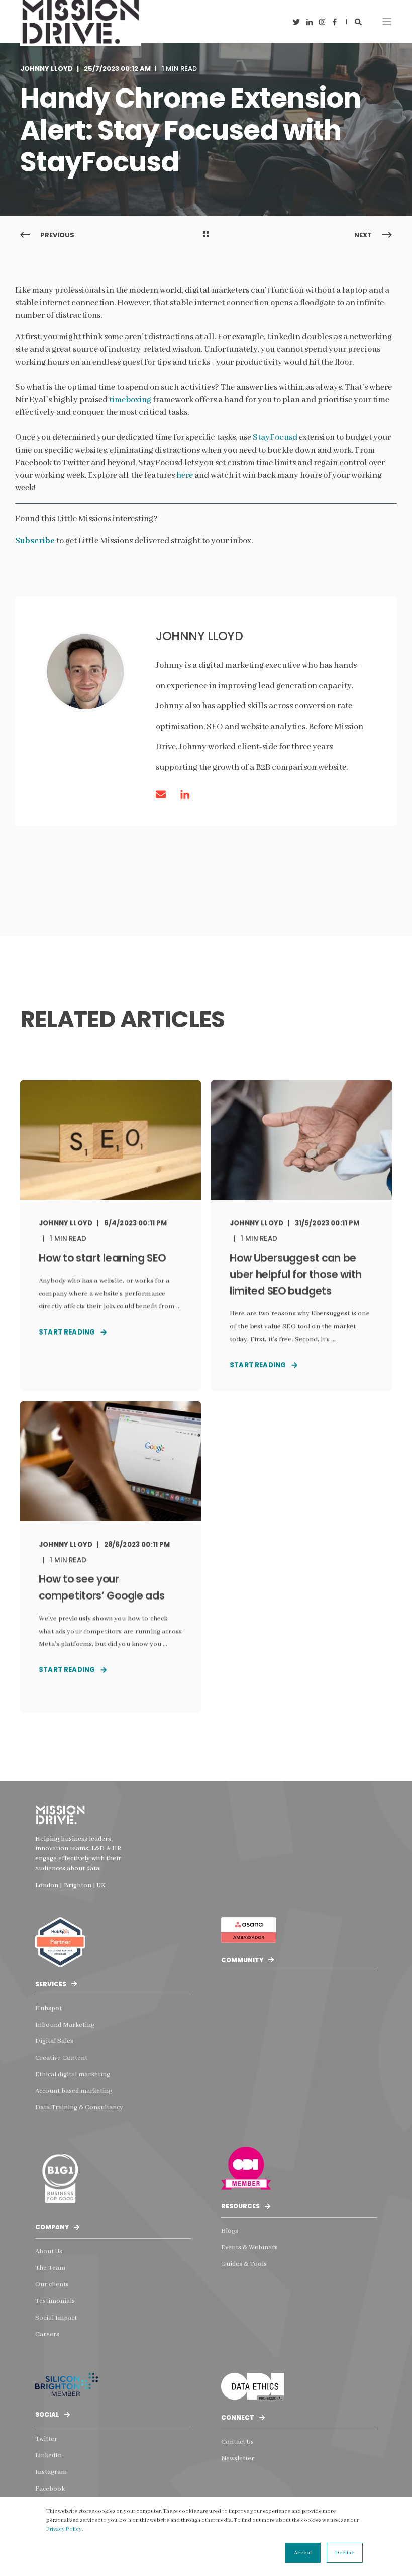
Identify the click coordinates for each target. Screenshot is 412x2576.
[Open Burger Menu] (387, 22)
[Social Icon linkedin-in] (309, 22)
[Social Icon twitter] (298, 22)
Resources (240, 2206)
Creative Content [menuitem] (61, 2058)
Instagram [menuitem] (51, 2472)
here (185, 475)
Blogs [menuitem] (230, 2231)
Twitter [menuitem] (46, 2439)
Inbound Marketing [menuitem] (65, 2025)
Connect (238, 2417)
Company (52, 2227)
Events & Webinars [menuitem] (249, 2247)
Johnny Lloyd (46, 69)
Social (47, 2414)
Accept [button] (303, 2553)
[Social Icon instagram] (322, 22)
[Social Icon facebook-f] (333, 22)
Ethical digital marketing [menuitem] (73, 2074)
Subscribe (35, 541)
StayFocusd (275, 438)
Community (242, 1960)
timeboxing (130, 400)
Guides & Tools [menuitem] (244, 2264)
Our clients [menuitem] (52, 2285)
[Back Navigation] (206, 235)
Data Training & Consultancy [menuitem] (79, 2108)
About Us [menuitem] (49, 2251)
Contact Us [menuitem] (237, 2442)
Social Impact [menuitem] (56, 2318)
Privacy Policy (64, 2529)
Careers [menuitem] (47, 2334)
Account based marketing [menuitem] (74, 2091)
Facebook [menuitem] (50, 2489)
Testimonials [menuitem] (55, 2301)
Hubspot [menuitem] (48, 2009)
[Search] (358, 21)
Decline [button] (345, 2553)
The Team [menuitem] (50, 2268)
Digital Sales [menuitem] (54, 2041)
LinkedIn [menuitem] (48, 2456)
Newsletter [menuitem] (238, 2459)
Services (51, 1984)
